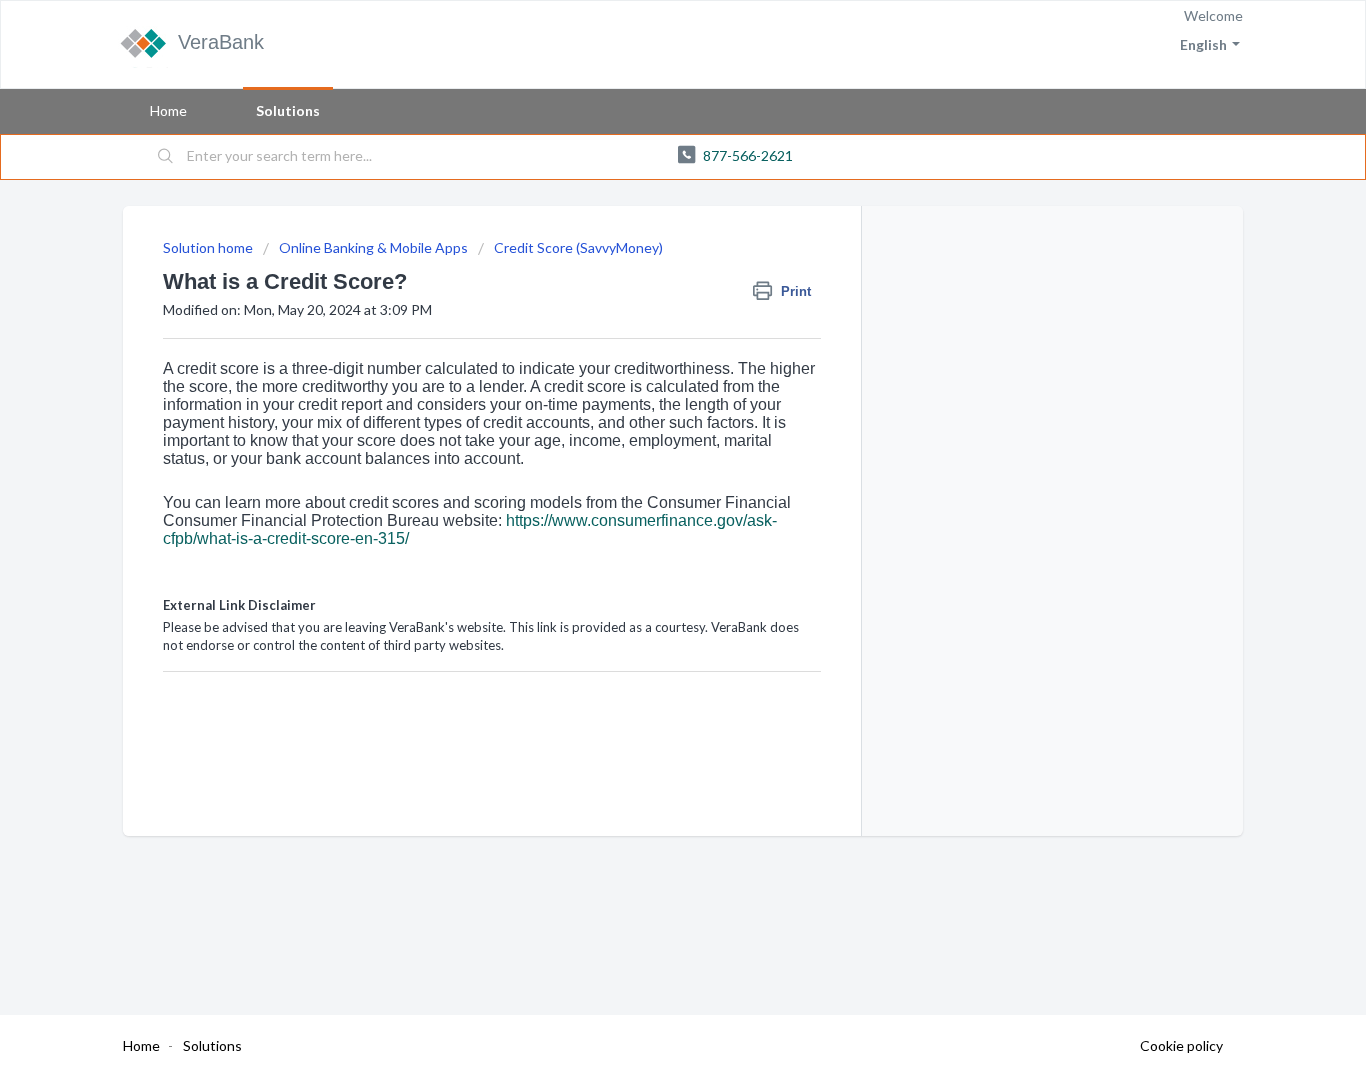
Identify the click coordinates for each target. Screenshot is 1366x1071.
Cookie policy (1181, 1045)
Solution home (209, 247)
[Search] (166, 157)
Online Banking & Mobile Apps (373, 247)
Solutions (288, 110)
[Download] (646, 272)
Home (168, 110)
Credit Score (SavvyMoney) (578, 247)
